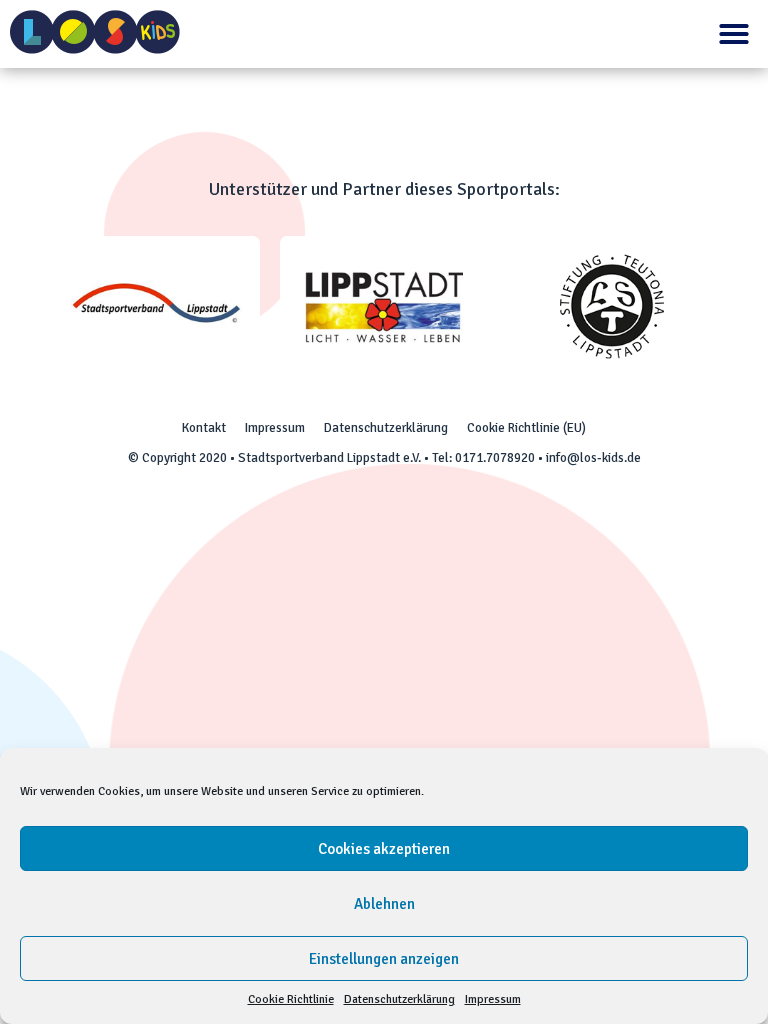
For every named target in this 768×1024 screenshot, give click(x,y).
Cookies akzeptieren (384, 849)
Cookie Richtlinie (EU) (526, 428)
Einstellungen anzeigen (384, 959)
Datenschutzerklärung (399, 999)
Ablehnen (384, 904)
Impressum (493, 999)
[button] (734, 34)
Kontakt (204, 428)
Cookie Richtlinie (291, 999)
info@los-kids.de (593, 458)
